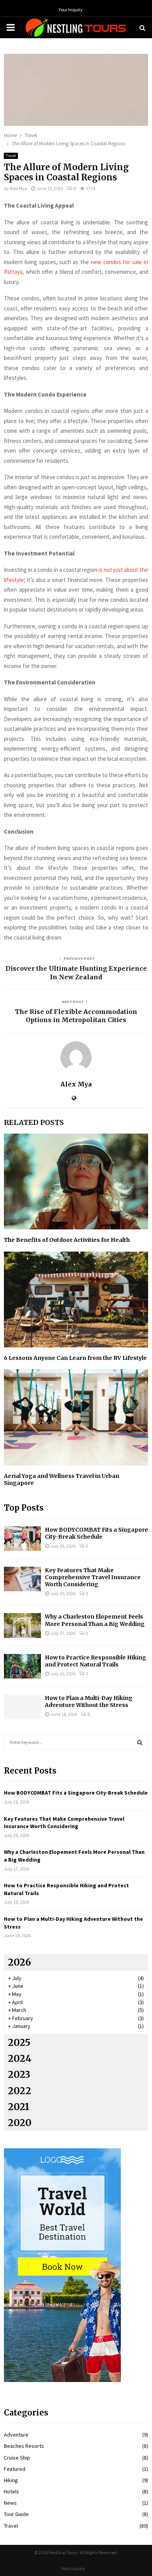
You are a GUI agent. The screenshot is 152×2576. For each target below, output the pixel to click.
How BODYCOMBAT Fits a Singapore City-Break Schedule (96, 1533)
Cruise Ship (17, 2458)
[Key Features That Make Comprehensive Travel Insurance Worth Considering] (22, 1579)
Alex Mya (19, 188)
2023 (19, 2074)
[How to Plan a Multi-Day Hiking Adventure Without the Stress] (22, 1707)
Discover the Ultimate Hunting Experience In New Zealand (76, 972)
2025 (19, 2043)
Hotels (11, 2491)
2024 (20, 2059)
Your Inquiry (71, 10)
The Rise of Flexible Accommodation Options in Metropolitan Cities (76, 1016)
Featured (15, 2469)
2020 (20, 2123)
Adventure (16, 2435)
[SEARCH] (140, 1742)
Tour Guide (16, 2514)
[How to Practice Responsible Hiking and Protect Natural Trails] (22, 1666)
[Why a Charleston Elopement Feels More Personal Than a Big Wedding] (22, 1625)
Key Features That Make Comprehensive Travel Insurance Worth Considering (93, 1577)
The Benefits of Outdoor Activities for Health (67, 1240)
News (10, 2503)
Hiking (11, 2480)
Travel (11, 156)
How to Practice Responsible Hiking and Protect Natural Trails (95, 1661)
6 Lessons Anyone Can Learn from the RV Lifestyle (75, 1358)
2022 (19, 2091)
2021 (19, 2107)
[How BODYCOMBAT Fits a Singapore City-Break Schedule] (22, 1538)
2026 (19, 1962)
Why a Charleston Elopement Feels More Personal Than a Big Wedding (95, 1620)
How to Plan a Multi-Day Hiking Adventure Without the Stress (89, 1701)
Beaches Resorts (24, 2446)
